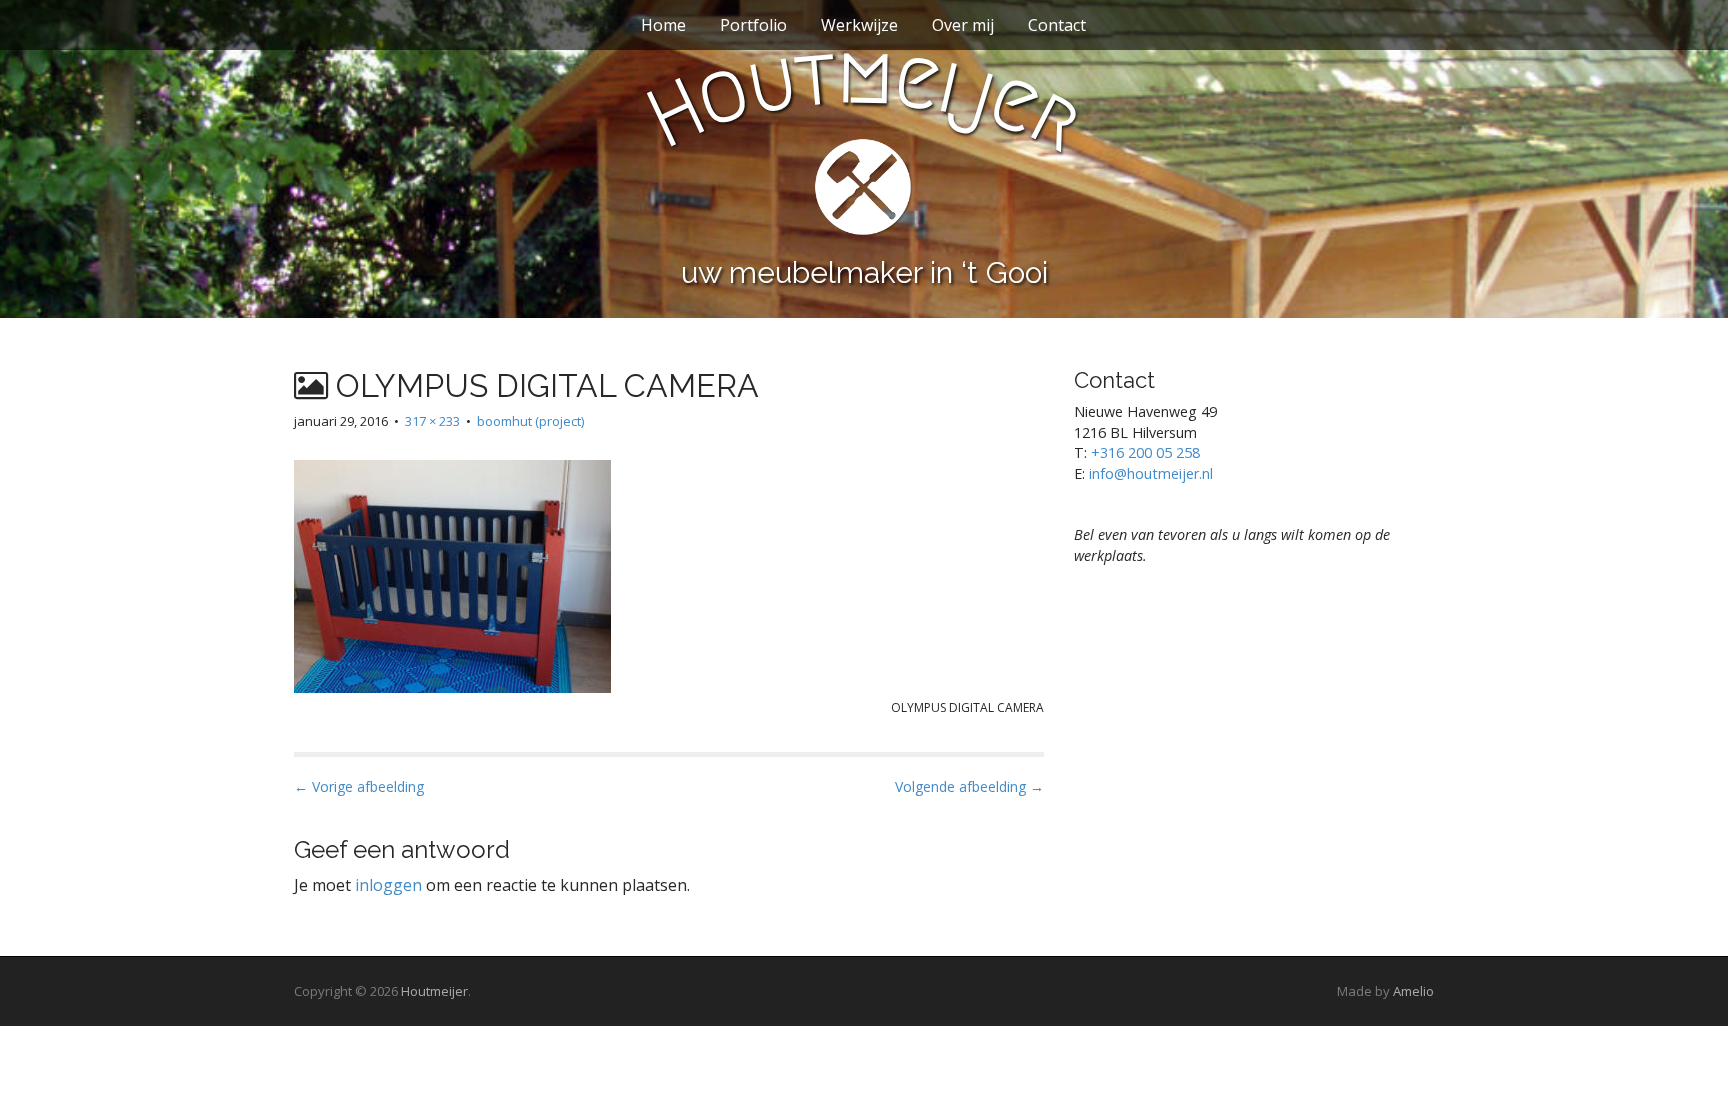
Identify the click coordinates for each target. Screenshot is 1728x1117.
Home (663, 25)
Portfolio (753, 25)
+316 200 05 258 (1145, 452)
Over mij (963, 25)
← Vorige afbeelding (359, 786)
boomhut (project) (530, 421)
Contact (1057, 25)
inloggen (388, 885)
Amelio (1413, 991)
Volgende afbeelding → (969, 786)
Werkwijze (859, 25)
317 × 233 (432, 421)
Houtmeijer (434, 991)
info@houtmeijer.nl (1151, 473)
